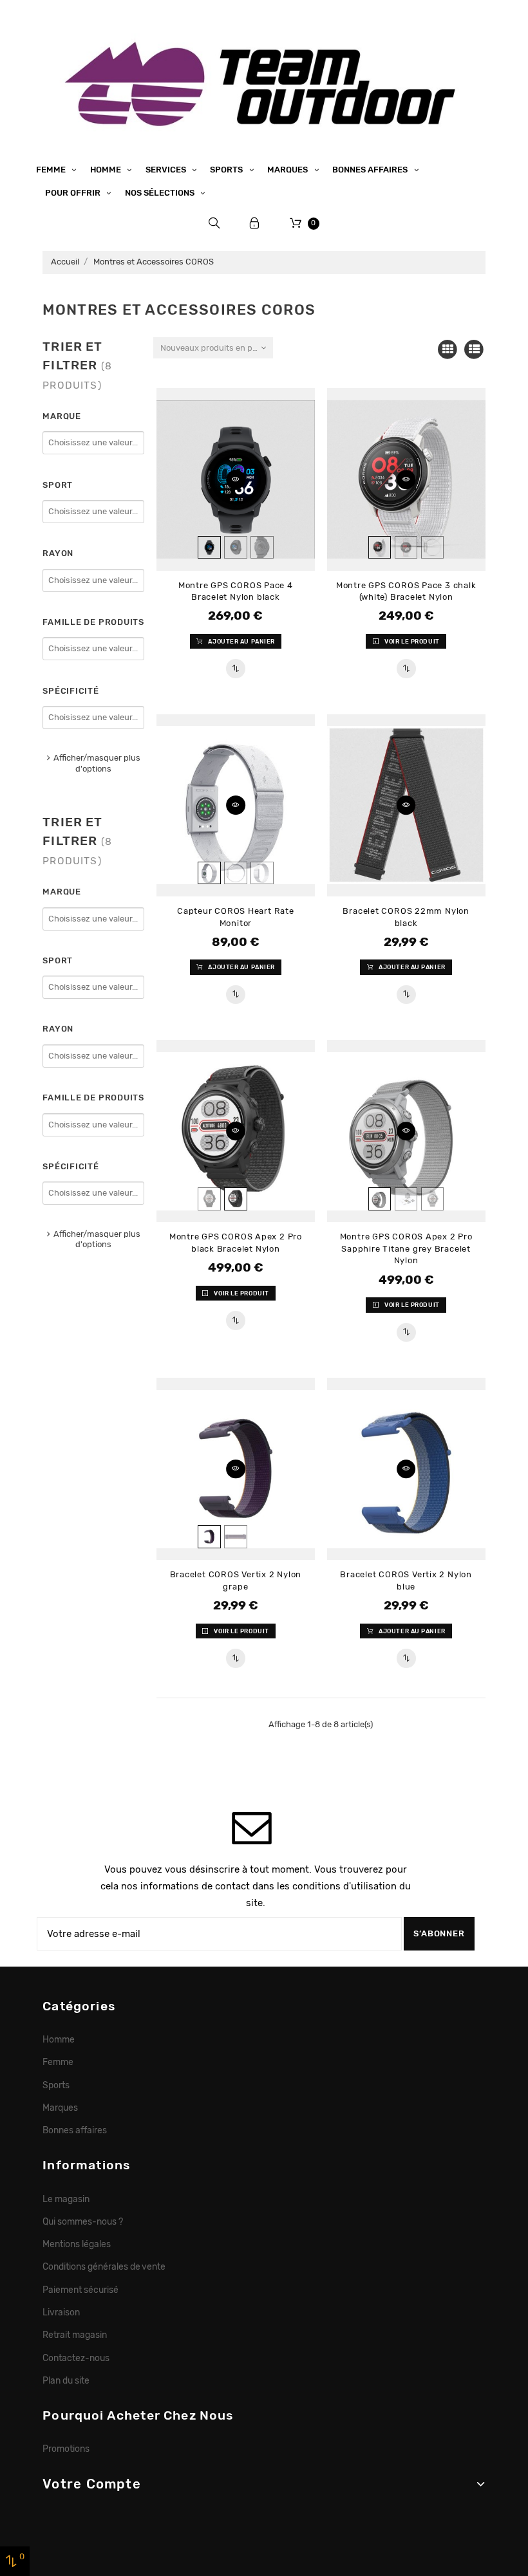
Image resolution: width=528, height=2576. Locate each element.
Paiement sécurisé (80, 2290)
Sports (227, 170)
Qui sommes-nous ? (83, 2221)
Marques (288, 170)
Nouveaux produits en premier (217, 348)
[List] (474, 350)
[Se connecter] (255, 223)
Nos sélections (161, 193)
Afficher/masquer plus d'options (97, 763)
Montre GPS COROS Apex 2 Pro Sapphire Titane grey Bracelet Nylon (406, 1248)
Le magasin (66, 2199)
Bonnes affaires (371, 170)
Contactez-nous (76, 2358)
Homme (107, 170)
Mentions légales (77, 2244)
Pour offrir (74, 193)
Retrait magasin (75, 2335)
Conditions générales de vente (104, 2266)
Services (167, 170)
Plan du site (66, 2380)
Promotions (66, 2449)
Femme (52, 170)
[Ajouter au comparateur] (236, 669)
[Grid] (448, 350)
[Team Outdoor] (264, 82)
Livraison (61, 2312)
